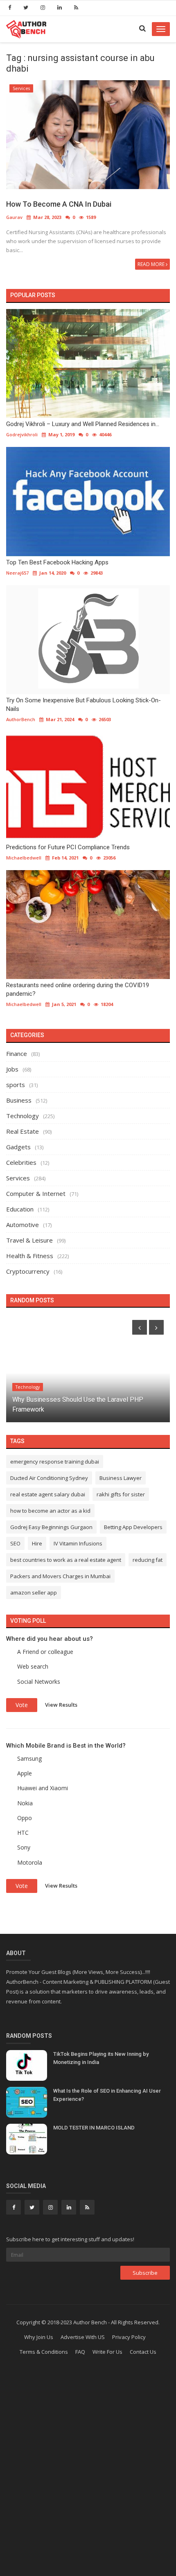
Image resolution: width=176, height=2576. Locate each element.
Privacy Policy (129, 2337)
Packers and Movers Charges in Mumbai (60, 1576)
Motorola (30, 1862)
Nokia (25, 1803)
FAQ (80, 2352)
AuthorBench (21, 719)
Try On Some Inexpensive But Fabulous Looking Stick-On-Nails (83, 705)
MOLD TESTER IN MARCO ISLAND (94, 2128)
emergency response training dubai (55, 1462)
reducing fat (148, 1560)
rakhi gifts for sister (121, 1494)
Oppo (25, 1818)
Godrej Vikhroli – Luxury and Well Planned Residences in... (83, 424)
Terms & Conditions (44, 2352)
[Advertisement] (88, 2480)
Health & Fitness (30, 1256)
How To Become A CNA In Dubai (59, 204)
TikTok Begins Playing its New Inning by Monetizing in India (101, 2058)
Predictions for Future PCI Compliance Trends (68, 847)
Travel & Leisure (29, 1240)
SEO (15, 1543)
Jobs (12, 1069)
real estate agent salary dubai (48, 1494)
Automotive (23, 1225)
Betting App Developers (133, 1527)
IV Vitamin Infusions (78, 1543)
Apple (25, 1773)
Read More (152, 264)
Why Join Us (39, 2337)
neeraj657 (17, 573)
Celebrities (21, 1162)
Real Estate (23, 1131)
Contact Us (143, 2352)
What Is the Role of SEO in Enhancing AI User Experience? (107, 2095)
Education (20, 1209)
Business (19, 1100)
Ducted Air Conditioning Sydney (49, 1478)
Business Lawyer (121, 1478)
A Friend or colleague (45, 1652)
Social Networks (39, 1682)
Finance (17, 1053)
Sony (24, 1847)
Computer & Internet (36, 1193)
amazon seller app (34, 1593)
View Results (61, 1705)
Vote (22, 1705)
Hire (37, 1543)
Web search (33, 1666)
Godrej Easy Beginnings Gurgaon (51, 1527)
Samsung (29, 1758)
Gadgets (18, 1147)
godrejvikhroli (22, 434)
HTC (23, 1833)
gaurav (14, 217)
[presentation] (140, 1327)
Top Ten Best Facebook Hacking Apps (57, 562)
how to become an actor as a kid (50, 1511)
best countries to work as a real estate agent (66, 1560)
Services (21, 88)
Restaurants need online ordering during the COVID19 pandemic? (78, 989)
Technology (23, 1116)
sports (16, 1085)
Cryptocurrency (28, 1271)
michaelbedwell (24, 858)
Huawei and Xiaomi (43, 1788)
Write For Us (107, 2352)
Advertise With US (83, 2337)
